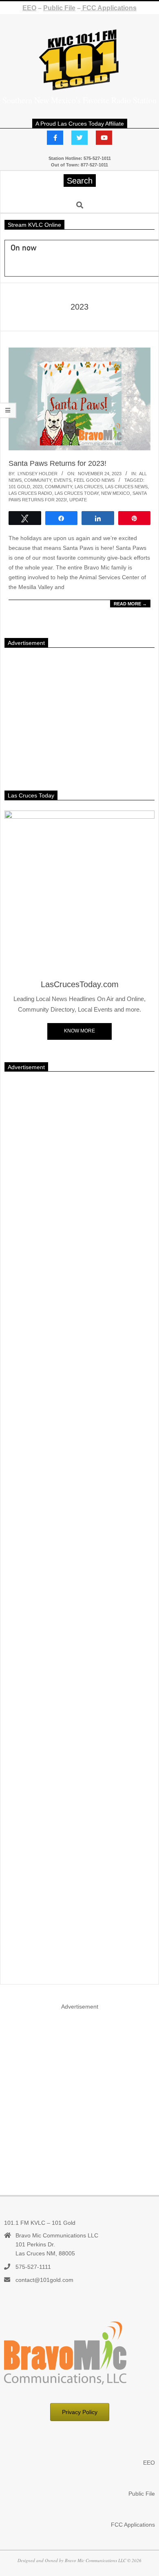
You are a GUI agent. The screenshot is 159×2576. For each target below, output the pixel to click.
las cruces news (126, 487)
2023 (38, 487)
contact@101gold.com (44, 2280)
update (78, 500)
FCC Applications (109, 8)
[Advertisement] (79, 715)
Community (38, 480)
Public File (59, 8)
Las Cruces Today (77, 493)
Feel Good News (94, 480)
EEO (29, 8)
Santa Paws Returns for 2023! (57, 463)
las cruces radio (30, 493)
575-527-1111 (33, 2267)
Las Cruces (89, 487)
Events (63, 480)
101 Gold (19, 487)
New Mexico (116, 493)
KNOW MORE (79, 1031)
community (59, 487)
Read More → (130, 604)
